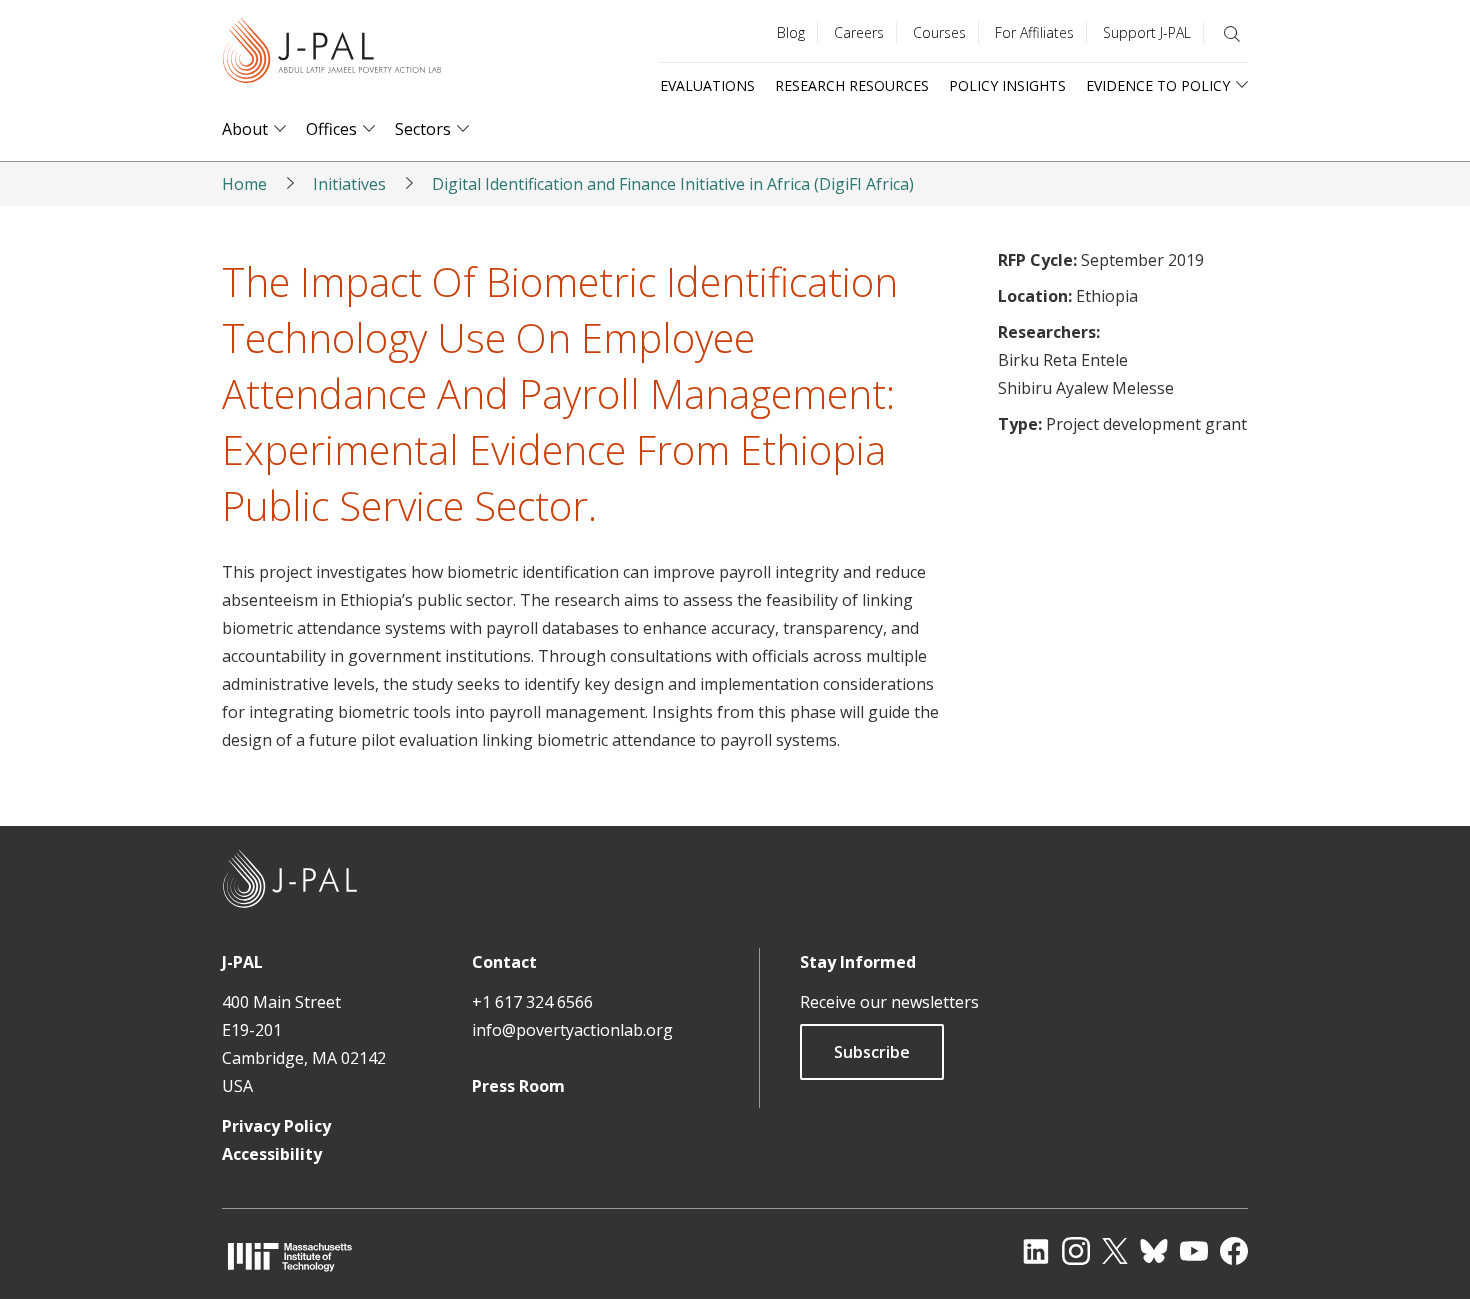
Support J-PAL (1147, 32)
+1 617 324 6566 (532, 1002)
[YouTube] (1194, 1251)
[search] (1232, 34)
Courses (939, 32)
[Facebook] (1234, 1251)
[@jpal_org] (1076, 1251)
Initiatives (349, 184)
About (245, 129)
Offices (331, 129)
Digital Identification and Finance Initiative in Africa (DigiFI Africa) (673, 184)
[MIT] (290, 1256)
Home (244, 184)
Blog (791, 32)
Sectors (423, 129)
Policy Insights (1007, 85)
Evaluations (707, 85)
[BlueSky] (1154, 1251)
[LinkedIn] (1036, 1251)
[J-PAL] (332, 54)
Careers (859, 32)
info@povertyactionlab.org (572, 1030)
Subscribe (872, 1052)
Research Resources (852, 85)
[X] (1115, 1251)
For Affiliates (1034, 32)
